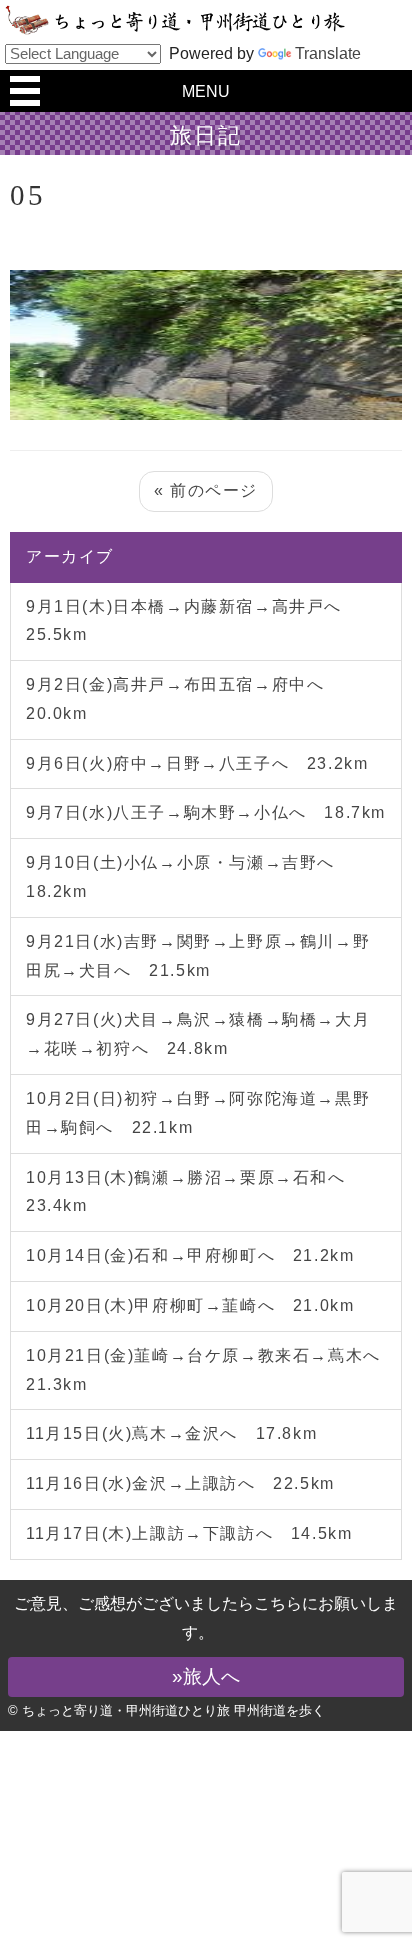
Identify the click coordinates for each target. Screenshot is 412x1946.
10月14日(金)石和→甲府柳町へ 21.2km (190, 1255)
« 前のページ (206, 490)
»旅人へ (206, 1676)
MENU (206, 91)
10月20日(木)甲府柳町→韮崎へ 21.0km (190, 1305)
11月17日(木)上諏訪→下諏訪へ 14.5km (189, 1533)
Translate (328, 53)
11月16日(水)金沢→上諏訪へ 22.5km (180, 1483)
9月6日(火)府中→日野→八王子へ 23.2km (197, 763)
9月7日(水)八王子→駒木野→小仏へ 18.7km (206, 812)
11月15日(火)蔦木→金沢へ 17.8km (171, 1433)
